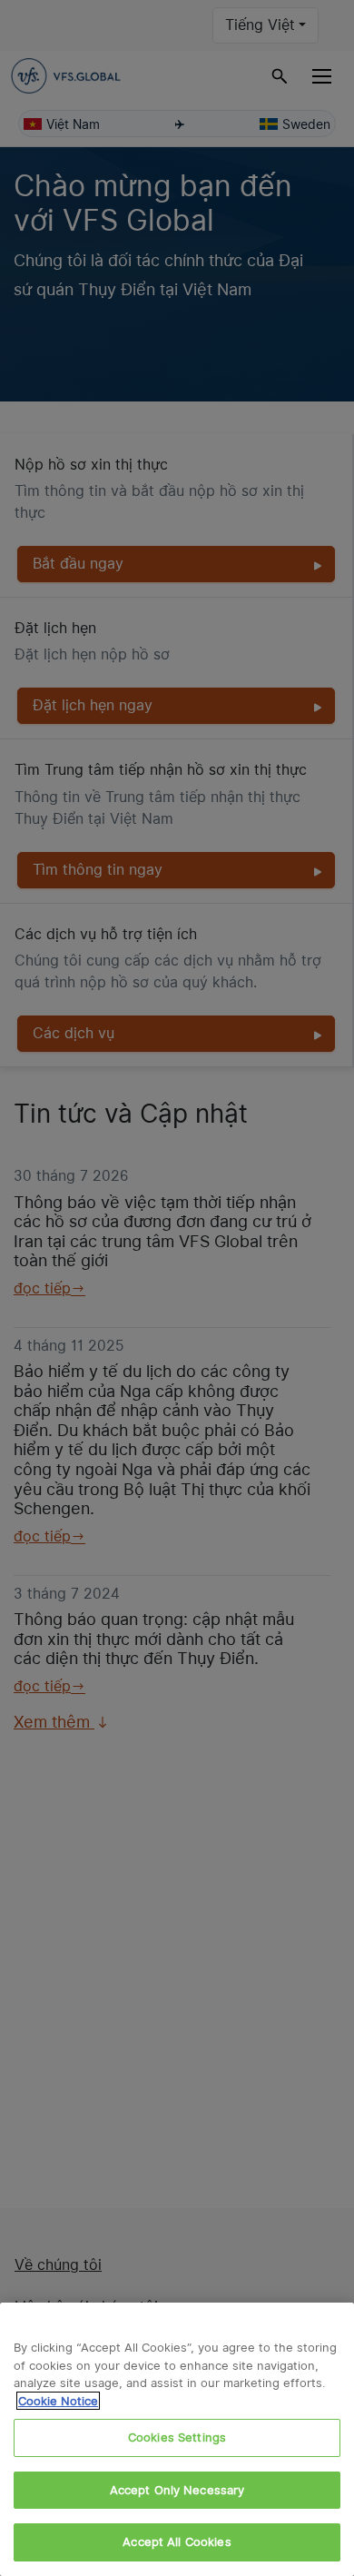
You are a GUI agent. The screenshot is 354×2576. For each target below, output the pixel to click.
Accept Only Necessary (177, 2490)
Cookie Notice (58, 2401)
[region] (177, 2439)
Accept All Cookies (177, 2541)
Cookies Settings (177, 2437)
